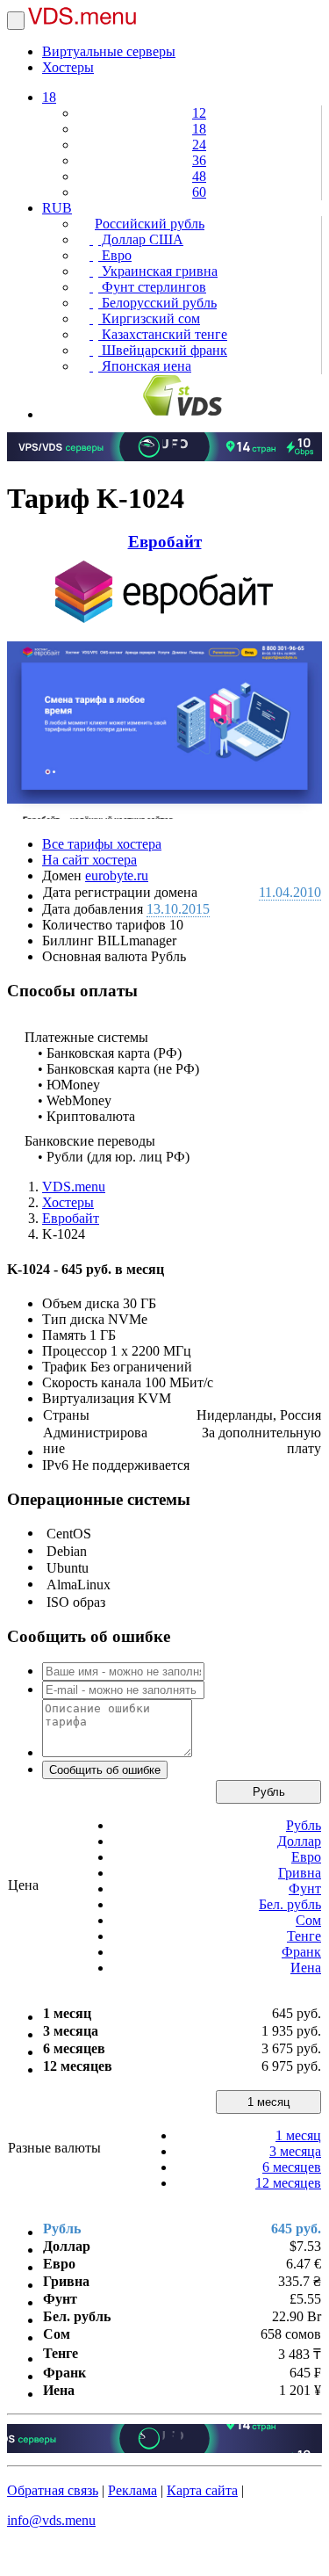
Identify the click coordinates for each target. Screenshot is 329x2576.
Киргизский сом (149, 318)
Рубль (269, 1792)
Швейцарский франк (163, 350)
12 (199, 113)
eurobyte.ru (117, 876)
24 (199, 145)
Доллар (299, 1841)
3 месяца (295, 2151)
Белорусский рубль (157, 303)
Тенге (304, 1936)
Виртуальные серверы (109, 51)
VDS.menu (74, 1187)
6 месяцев (292, 2167)
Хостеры (68, 67)
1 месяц (268, 2102)
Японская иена (145, 366)
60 (199, 192)
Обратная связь (53, 2490)
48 (199, 176)
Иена (306, 1968)
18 (49, 97)
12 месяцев (288, 2183)
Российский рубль (150, 224)
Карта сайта (202, 2490)
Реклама (132, 2490)
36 (199, 160)
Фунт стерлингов (152, 287)
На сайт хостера (89, 860)
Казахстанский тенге (163, 334)
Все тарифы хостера (102, 844)
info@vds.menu (51, 2520)
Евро (115, 255)
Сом (308, 1920)
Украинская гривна (158, 271)
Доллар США (141, 239)
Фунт (305, 1889)
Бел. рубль (290, 1904)
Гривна (300, 1873)
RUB (57, 208)
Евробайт (165, 542)
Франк (301, 1952)
